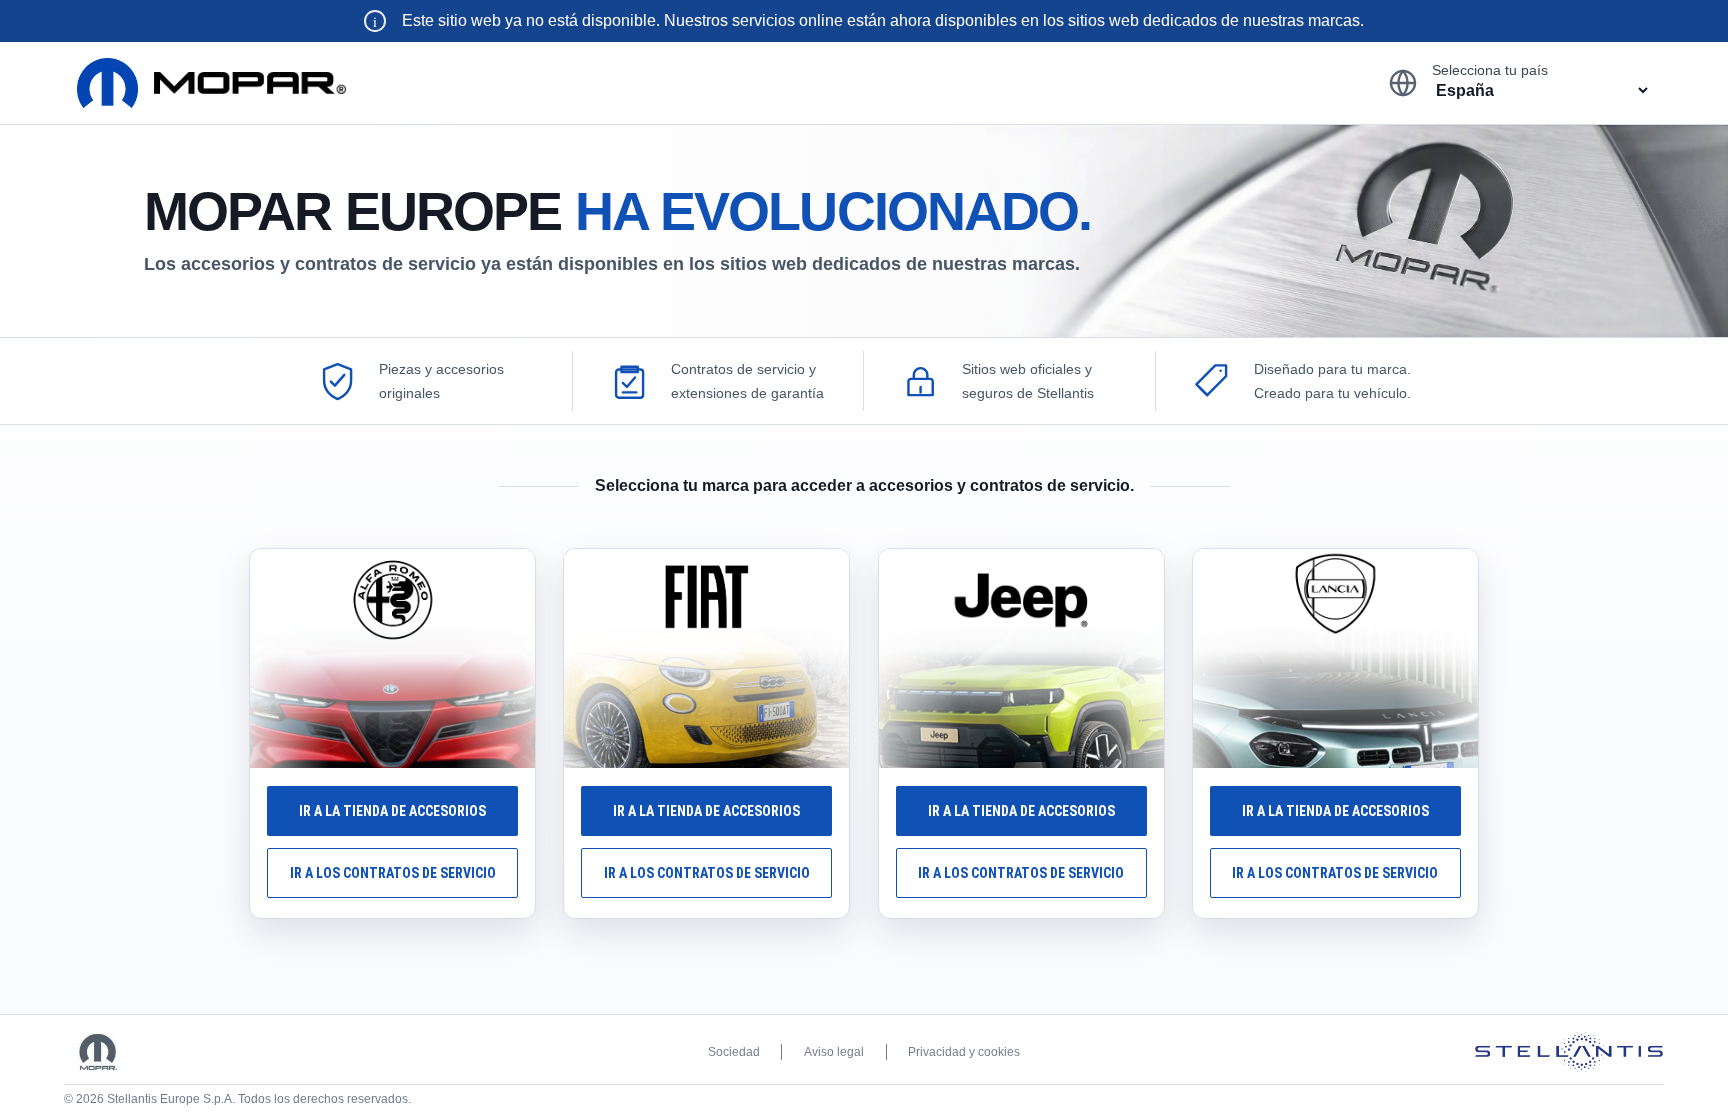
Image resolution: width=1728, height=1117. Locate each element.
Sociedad (734, 1052)
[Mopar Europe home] (211, 83)
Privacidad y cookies (964, 1052)
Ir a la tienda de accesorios (392, 811)
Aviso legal (834, 1052)
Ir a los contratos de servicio (393, 873)
